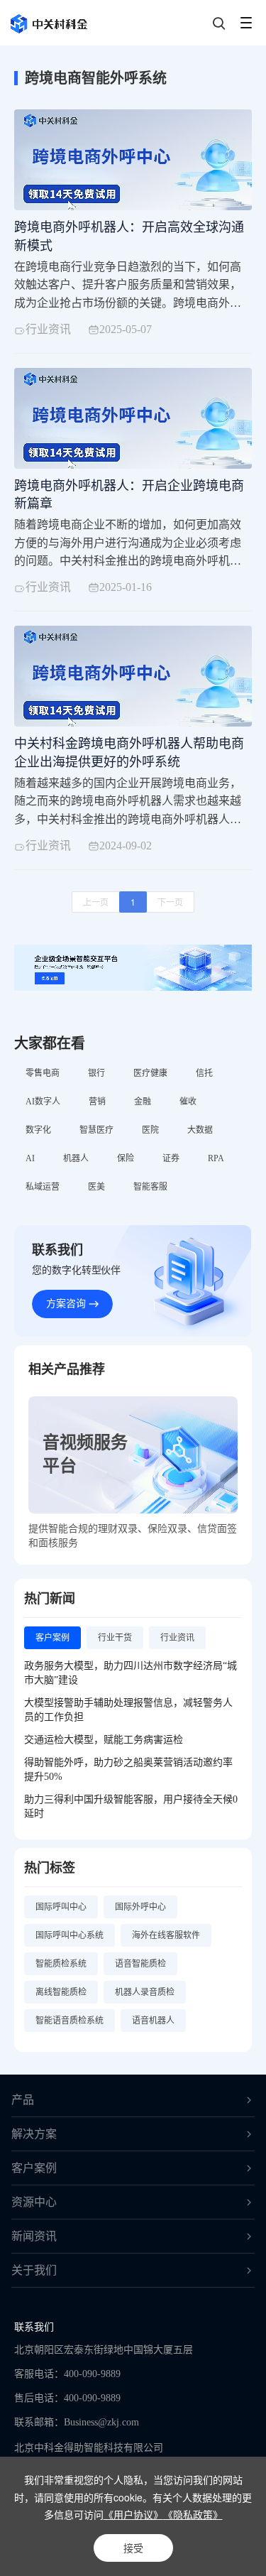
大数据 (200, 1130)
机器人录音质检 (145, 1992)
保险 (126, 1158)
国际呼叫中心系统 (70, 1935)
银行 (96, 1073)
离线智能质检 (61, 1992)
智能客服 (150, 1187)
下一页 (170, 902)
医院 (150, 1130)
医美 (96, 1187)
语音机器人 (153, 2021)
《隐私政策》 (193, 2514)
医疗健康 (150, 1073)
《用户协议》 (133, 2514)
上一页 (96, 902)
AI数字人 (43, 1102)
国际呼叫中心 (61, 1907)
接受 (133, 2548)
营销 (97, 1102)
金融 (143, 1102)
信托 (204, 1073)
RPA (216, 1158)
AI (30, 1158)
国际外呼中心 (140, 1907)
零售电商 (43, 1073)
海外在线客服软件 (166, 1935)
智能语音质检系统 (70, 2021)
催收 (188, 1102)
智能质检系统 (61, 1964)
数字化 (38, 1130)
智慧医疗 (96, 1130)
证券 (171, 1158)
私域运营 (43, 1187)
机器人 (76, 1158)
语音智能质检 (140, 1964)
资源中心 (34, 2202)
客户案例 (34, 2168)
